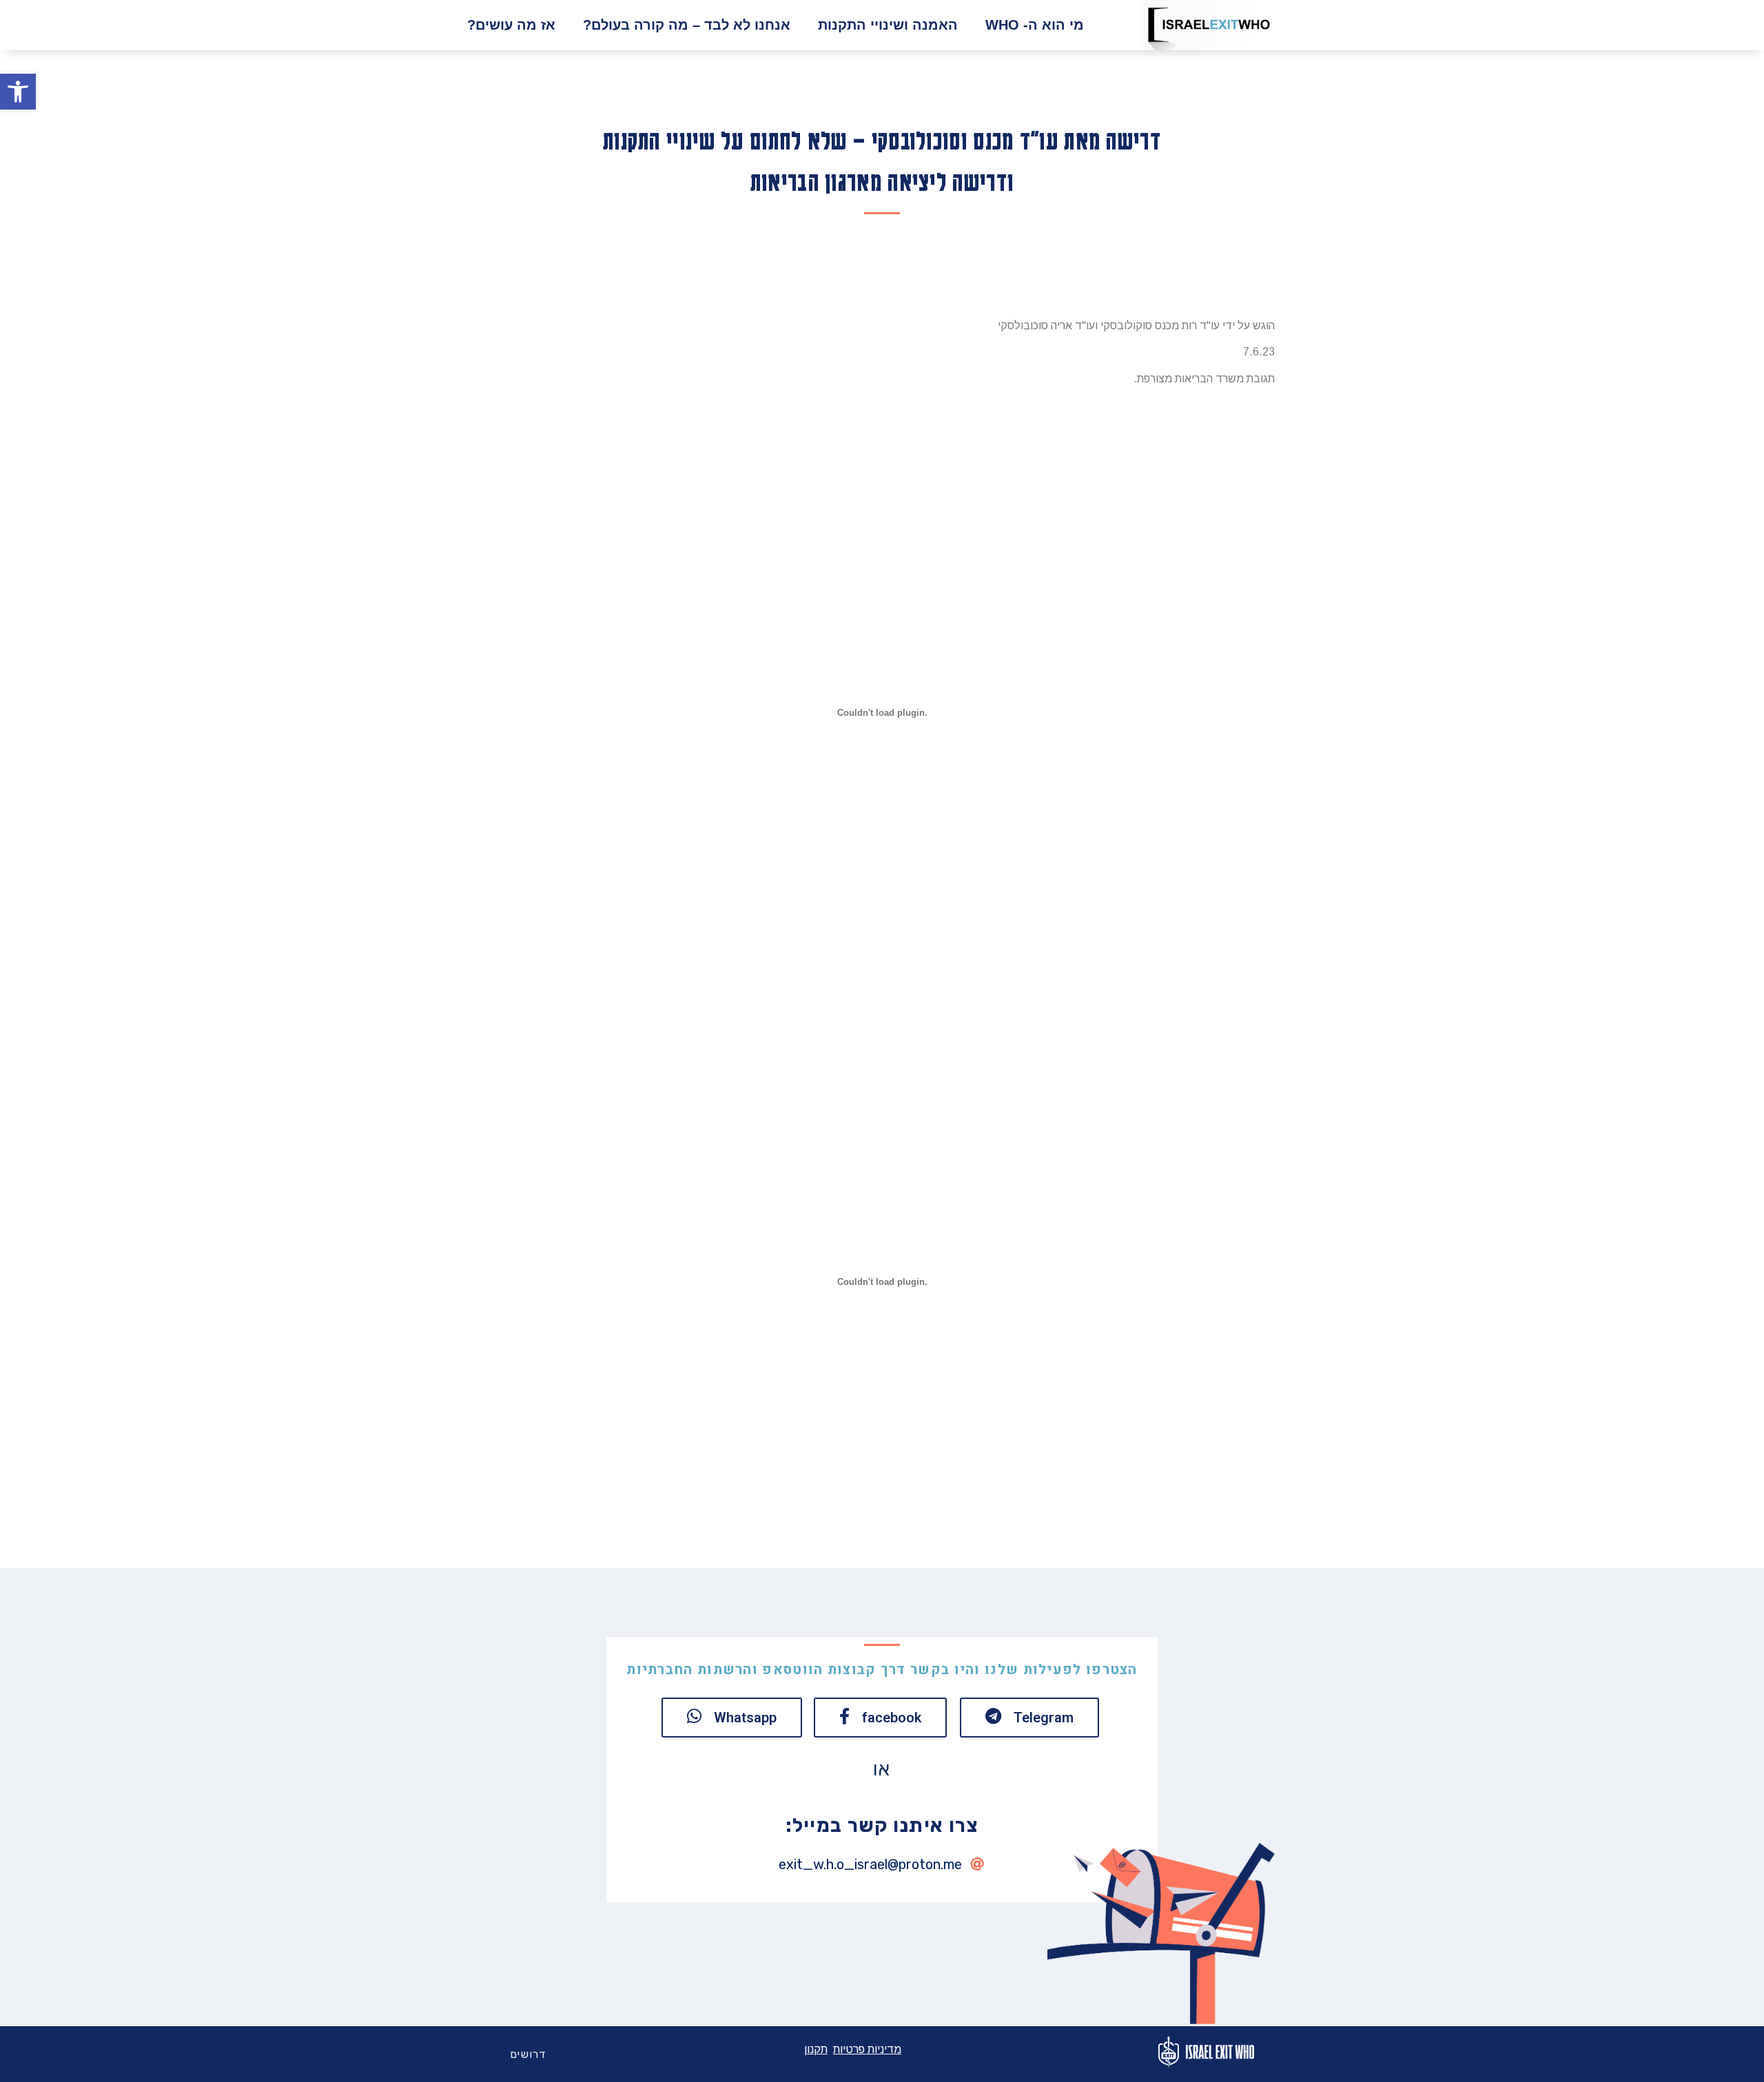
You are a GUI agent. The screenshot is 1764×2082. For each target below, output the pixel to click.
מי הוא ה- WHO (1035, 25)
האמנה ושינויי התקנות (888, 25)
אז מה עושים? (511, 25)
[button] (18, 92)
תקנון (816, 2049)
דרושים (529, 2054)
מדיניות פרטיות (867, 2049)
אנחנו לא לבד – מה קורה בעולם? (687, 25)
